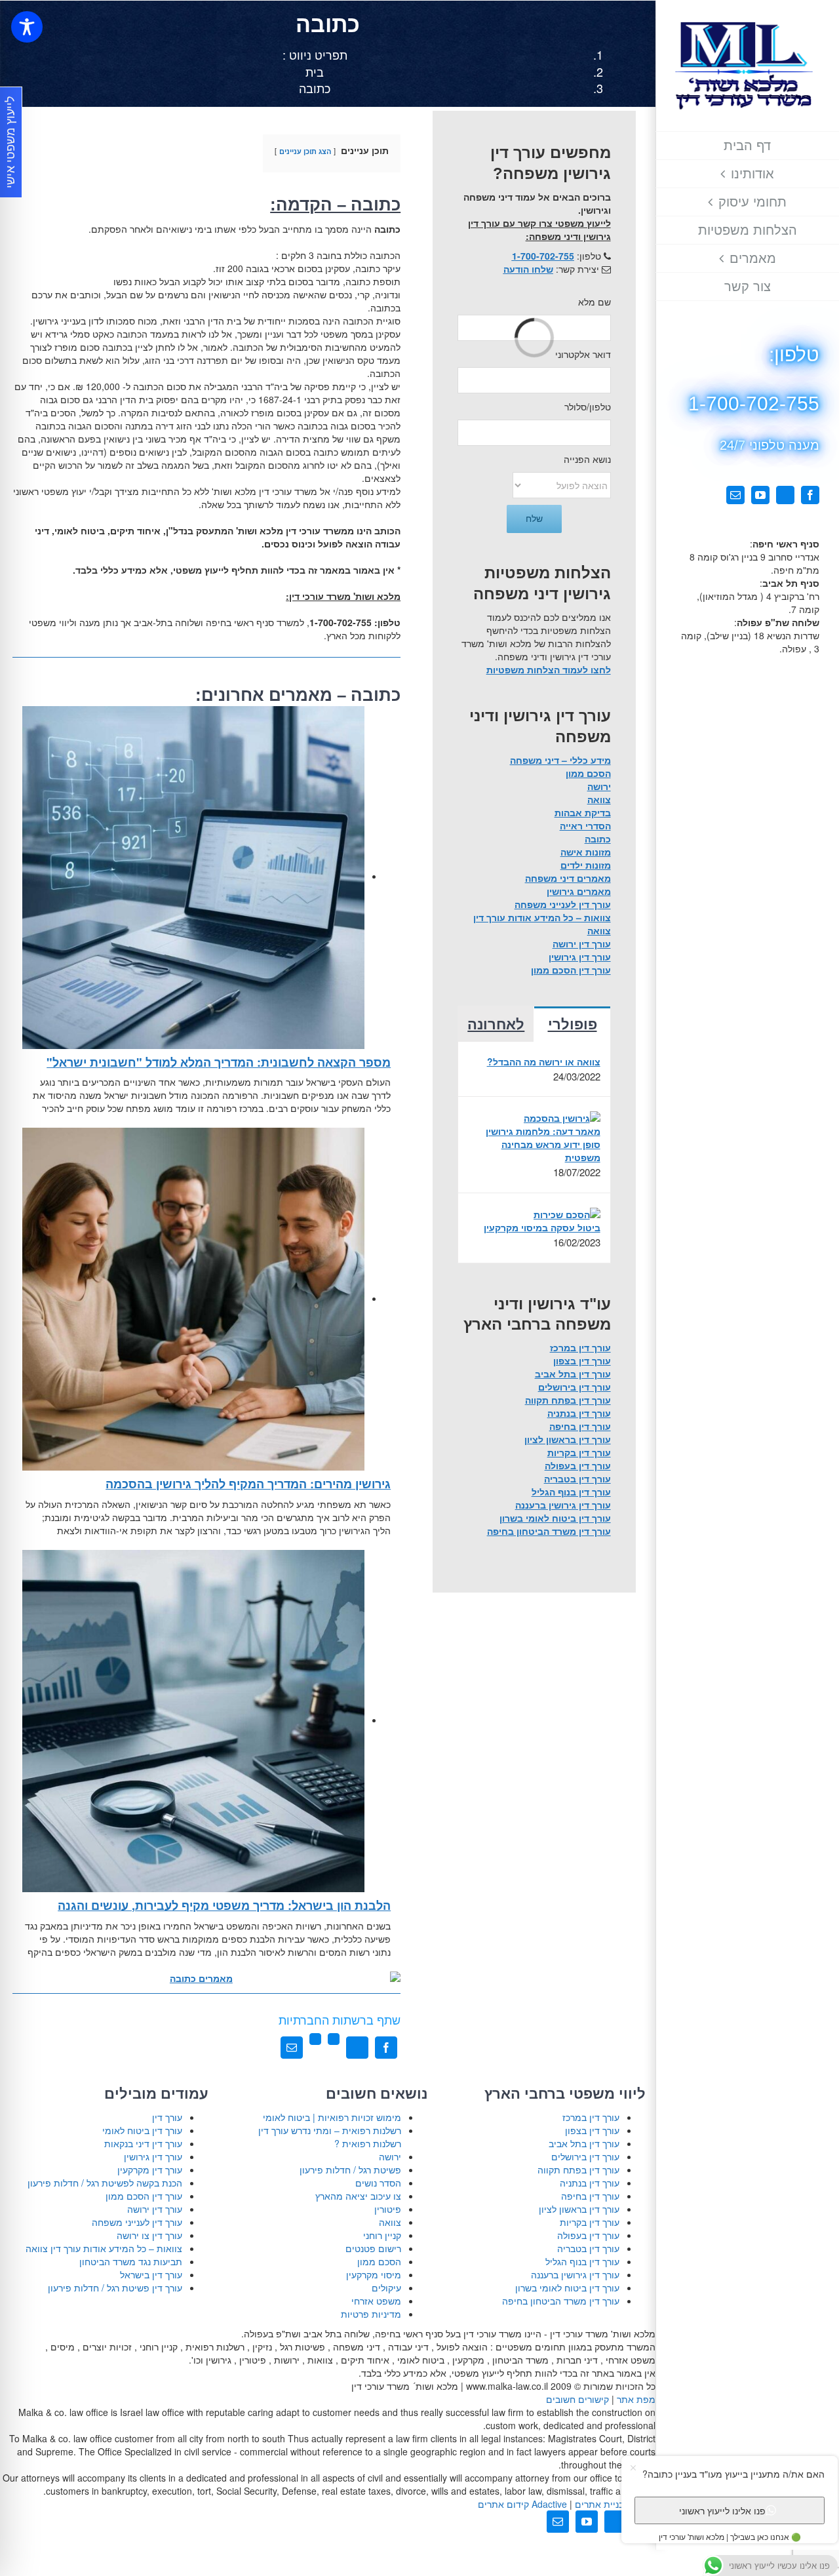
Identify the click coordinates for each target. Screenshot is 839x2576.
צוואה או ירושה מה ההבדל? (543, 1061)
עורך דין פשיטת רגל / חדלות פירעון (115, 2288)
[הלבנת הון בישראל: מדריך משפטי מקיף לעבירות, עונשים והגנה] (194, 1720)
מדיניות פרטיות (371, 2314)
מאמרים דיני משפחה (568, 878)
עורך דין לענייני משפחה (563, 904)
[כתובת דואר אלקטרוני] (292, 2048)
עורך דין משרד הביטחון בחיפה (549, 1531)
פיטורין (388, 2209)
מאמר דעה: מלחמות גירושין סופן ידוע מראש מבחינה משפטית (543, 1144)
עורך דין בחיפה (580, 1426)
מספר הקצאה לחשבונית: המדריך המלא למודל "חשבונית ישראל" (219, 1062)
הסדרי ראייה (585, 825)
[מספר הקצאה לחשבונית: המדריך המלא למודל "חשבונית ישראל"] (194, 876)
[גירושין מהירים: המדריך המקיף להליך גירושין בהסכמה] (194, 1298)
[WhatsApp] (315, 2048)
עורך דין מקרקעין (150, 2170)
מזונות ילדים (586, 865)
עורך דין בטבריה (577, 1478)
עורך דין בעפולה (578, 1465)
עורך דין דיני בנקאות (143, 2143)
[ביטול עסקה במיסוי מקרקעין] (567, 1213)
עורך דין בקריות (579, 1452)
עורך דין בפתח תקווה (568, 1400)
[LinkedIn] (334, 2048)
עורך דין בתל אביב (573, 1374)
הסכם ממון (588, 773)
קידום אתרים (522, 2504)
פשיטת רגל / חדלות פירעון (350, 2170)
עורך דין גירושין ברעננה (563, 1505)
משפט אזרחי (376, 2301)
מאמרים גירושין (579, 891)
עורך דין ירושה (582, 943)
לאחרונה (496, 1024)
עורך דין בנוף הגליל (571, 1492)
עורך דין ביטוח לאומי (142, 2130)
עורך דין (167, 2117)
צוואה (599, 799)
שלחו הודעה (528, 269)
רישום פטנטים (373, 2248)
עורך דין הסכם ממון (571, 970)
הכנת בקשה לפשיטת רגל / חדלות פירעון (105, 2183)
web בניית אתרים (614, 2504)
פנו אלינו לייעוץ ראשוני (722, 2510)
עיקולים (386, 2288)
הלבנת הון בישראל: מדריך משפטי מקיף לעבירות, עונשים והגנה (224, 1905)
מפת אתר (636, 2399)
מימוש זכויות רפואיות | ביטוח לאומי (332, 2117)
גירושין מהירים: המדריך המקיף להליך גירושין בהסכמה (248, 1484)
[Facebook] (386, 2048)
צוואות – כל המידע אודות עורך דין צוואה (104, 2248)
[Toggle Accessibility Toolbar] (27, 27)
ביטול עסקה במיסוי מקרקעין (542, 1227)
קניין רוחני (382, 2235)
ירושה (599, 786)
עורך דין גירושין (580, 957)
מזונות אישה (586, 852)
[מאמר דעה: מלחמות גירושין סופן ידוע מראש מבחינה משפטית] (562, 1117)
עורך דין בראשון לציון (568, 1439)
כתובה (598, 839)
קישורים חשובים (577, 2399)
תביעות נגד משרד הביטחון (131, 2261)
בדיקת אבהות (583, 812)
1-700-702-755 (543, 256)
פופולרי (573, 1024)
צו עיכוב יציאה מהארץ (358, 2196)
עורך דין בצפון (582, 1360)
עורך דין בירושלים (575, 1387)
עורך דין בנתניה (579, 1413)
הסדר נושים (378, 2183)
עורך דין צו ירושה (149, 2235)
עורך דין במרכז (580, 1347)
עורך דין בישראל (151, 2274)
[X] (357, 2048)
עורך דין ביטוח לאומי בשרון (555, 1518)
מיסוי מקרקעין (374, 2274)
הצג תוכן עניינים (305, 151)
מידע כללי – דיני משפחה (560, 760)
